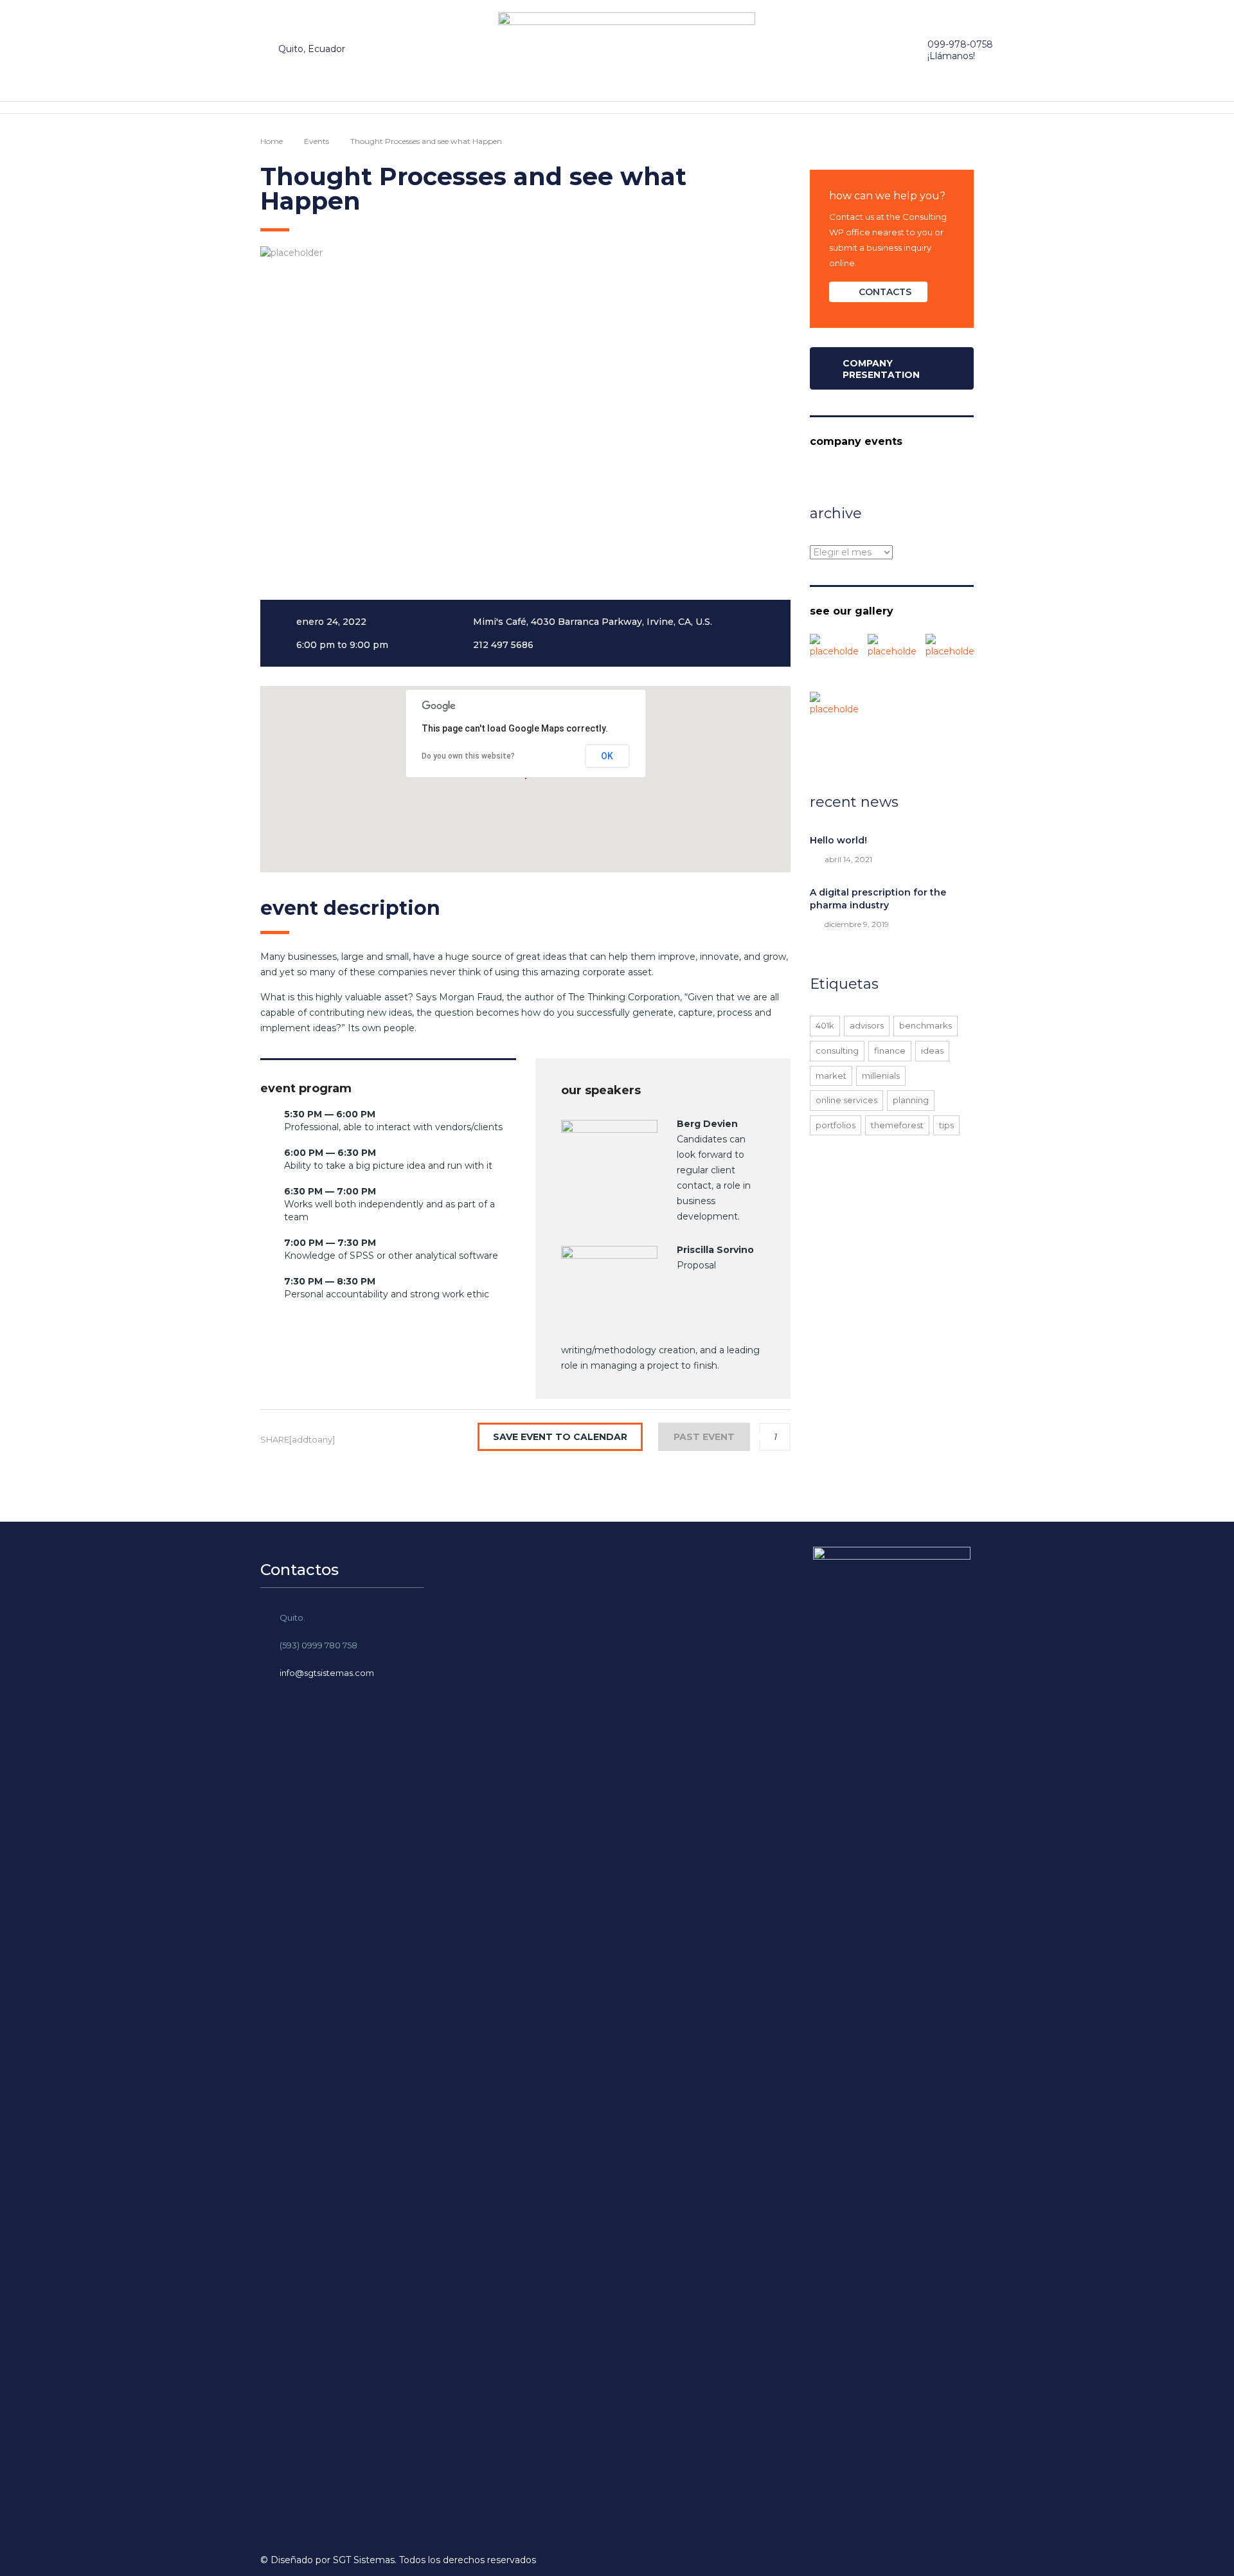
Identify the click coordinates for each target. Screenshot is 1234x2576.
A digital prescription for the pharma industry (878, 899)
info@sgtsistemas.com (327, 1673)
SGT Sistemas (364, 2560)
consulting (837, 1050)
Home (272, 141)
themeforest (897, 1125)
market (831, 1076)
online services (846, 1100)
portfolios (836, 1125)
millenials (881, 1076)
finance (890, 1050)
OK (607, 756)
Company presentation (881, 369)
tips (946, 1125)
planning (911, 1100)
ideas (932, 1050)
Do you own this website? (468, 756)
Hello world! (838, 840)
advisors (867, 1025)
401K (825, 1025)
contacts (885, 292)
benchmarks (925, 1025)
